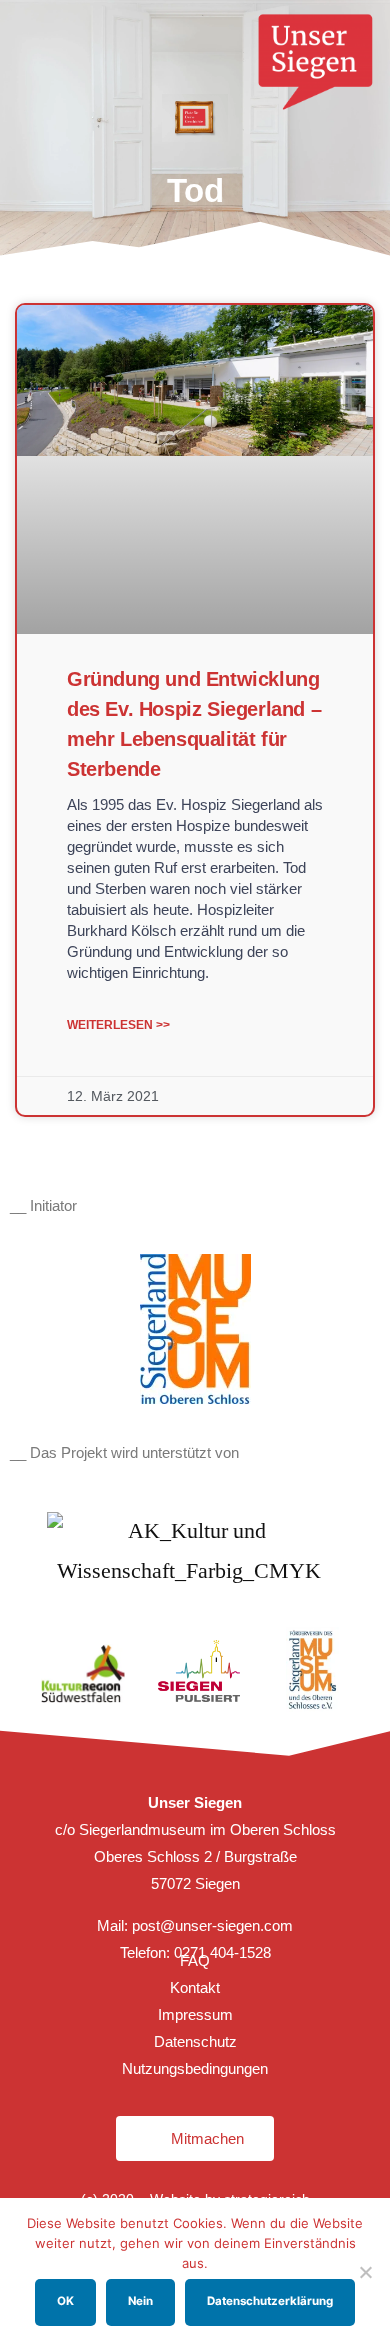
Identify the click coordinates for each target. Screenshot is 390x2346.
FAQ (195, 1960)
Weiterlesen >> (118, 1025)
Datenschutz (195, 2041)
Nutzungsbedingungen (195, 2068)
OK (65, 2301)
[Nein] (365, 2272)
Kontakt (195, 1987)
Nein (140, 2301)
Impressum (195, 2014)
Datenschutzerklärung (270, 2301)
